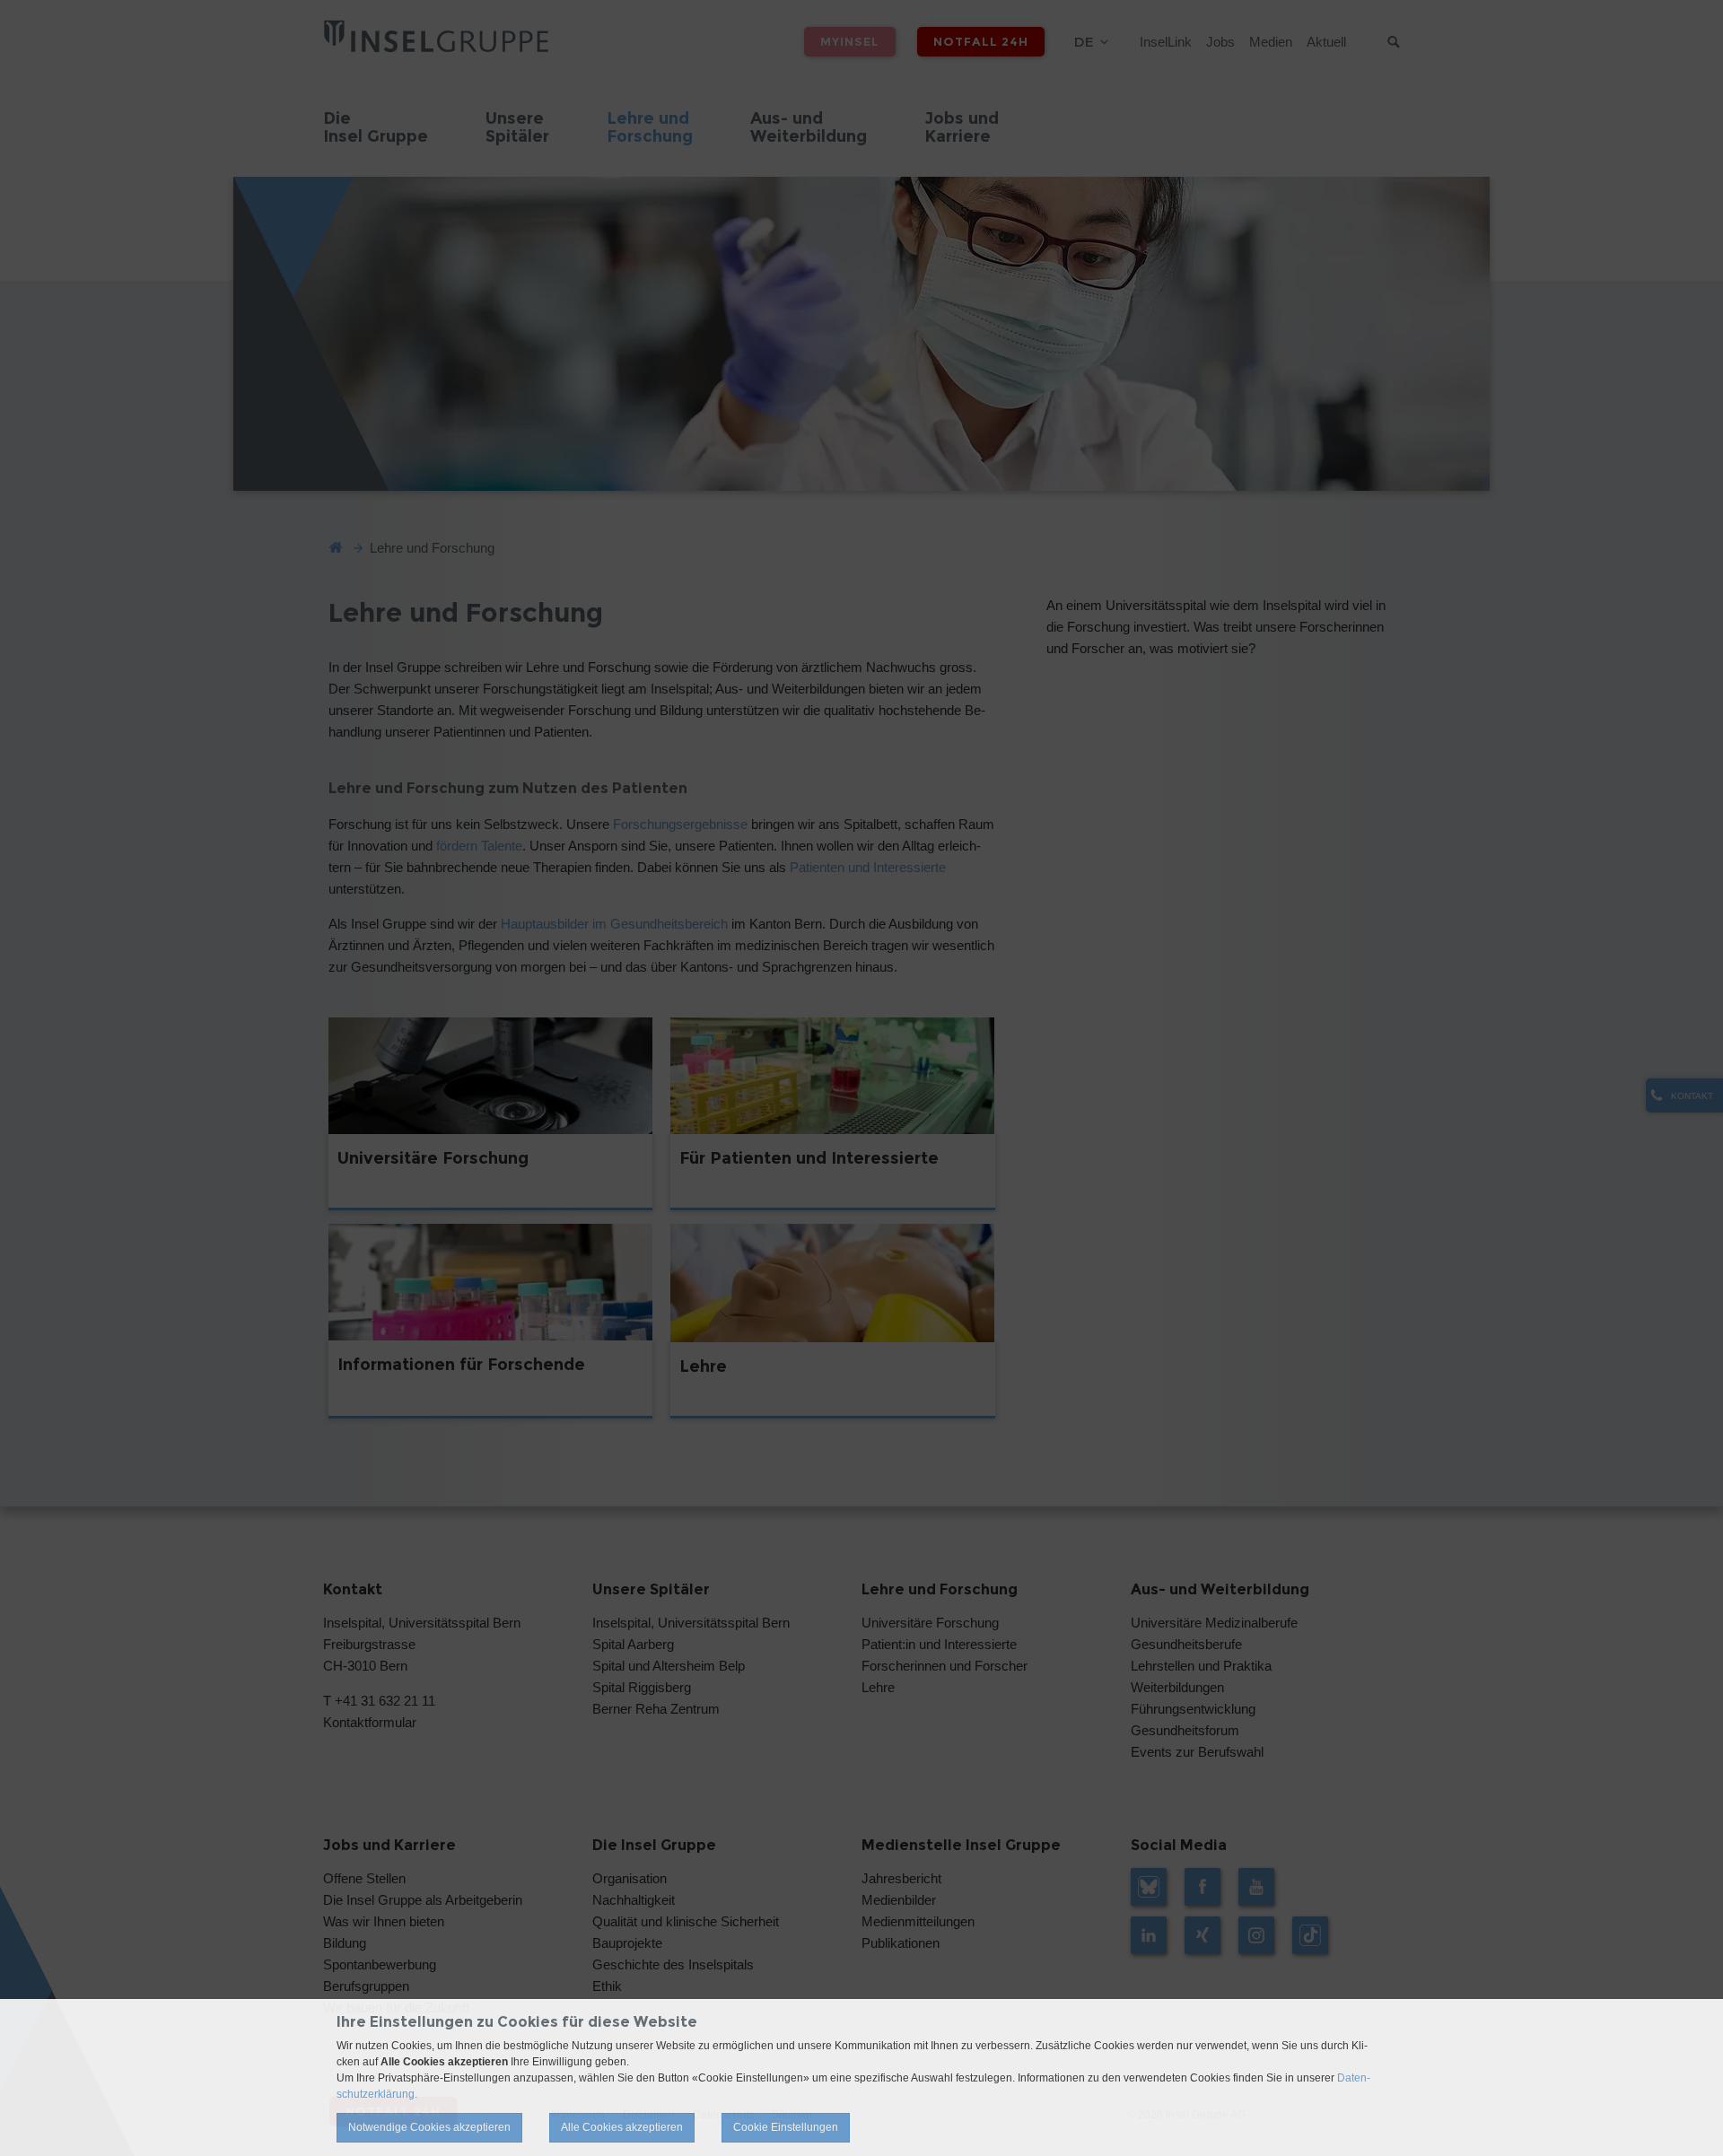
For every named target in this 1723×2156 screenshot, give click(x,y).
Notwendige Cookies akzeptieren (429, 2127)
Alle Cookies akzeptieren (622, 2127)
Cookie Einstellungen (786, 2127)
